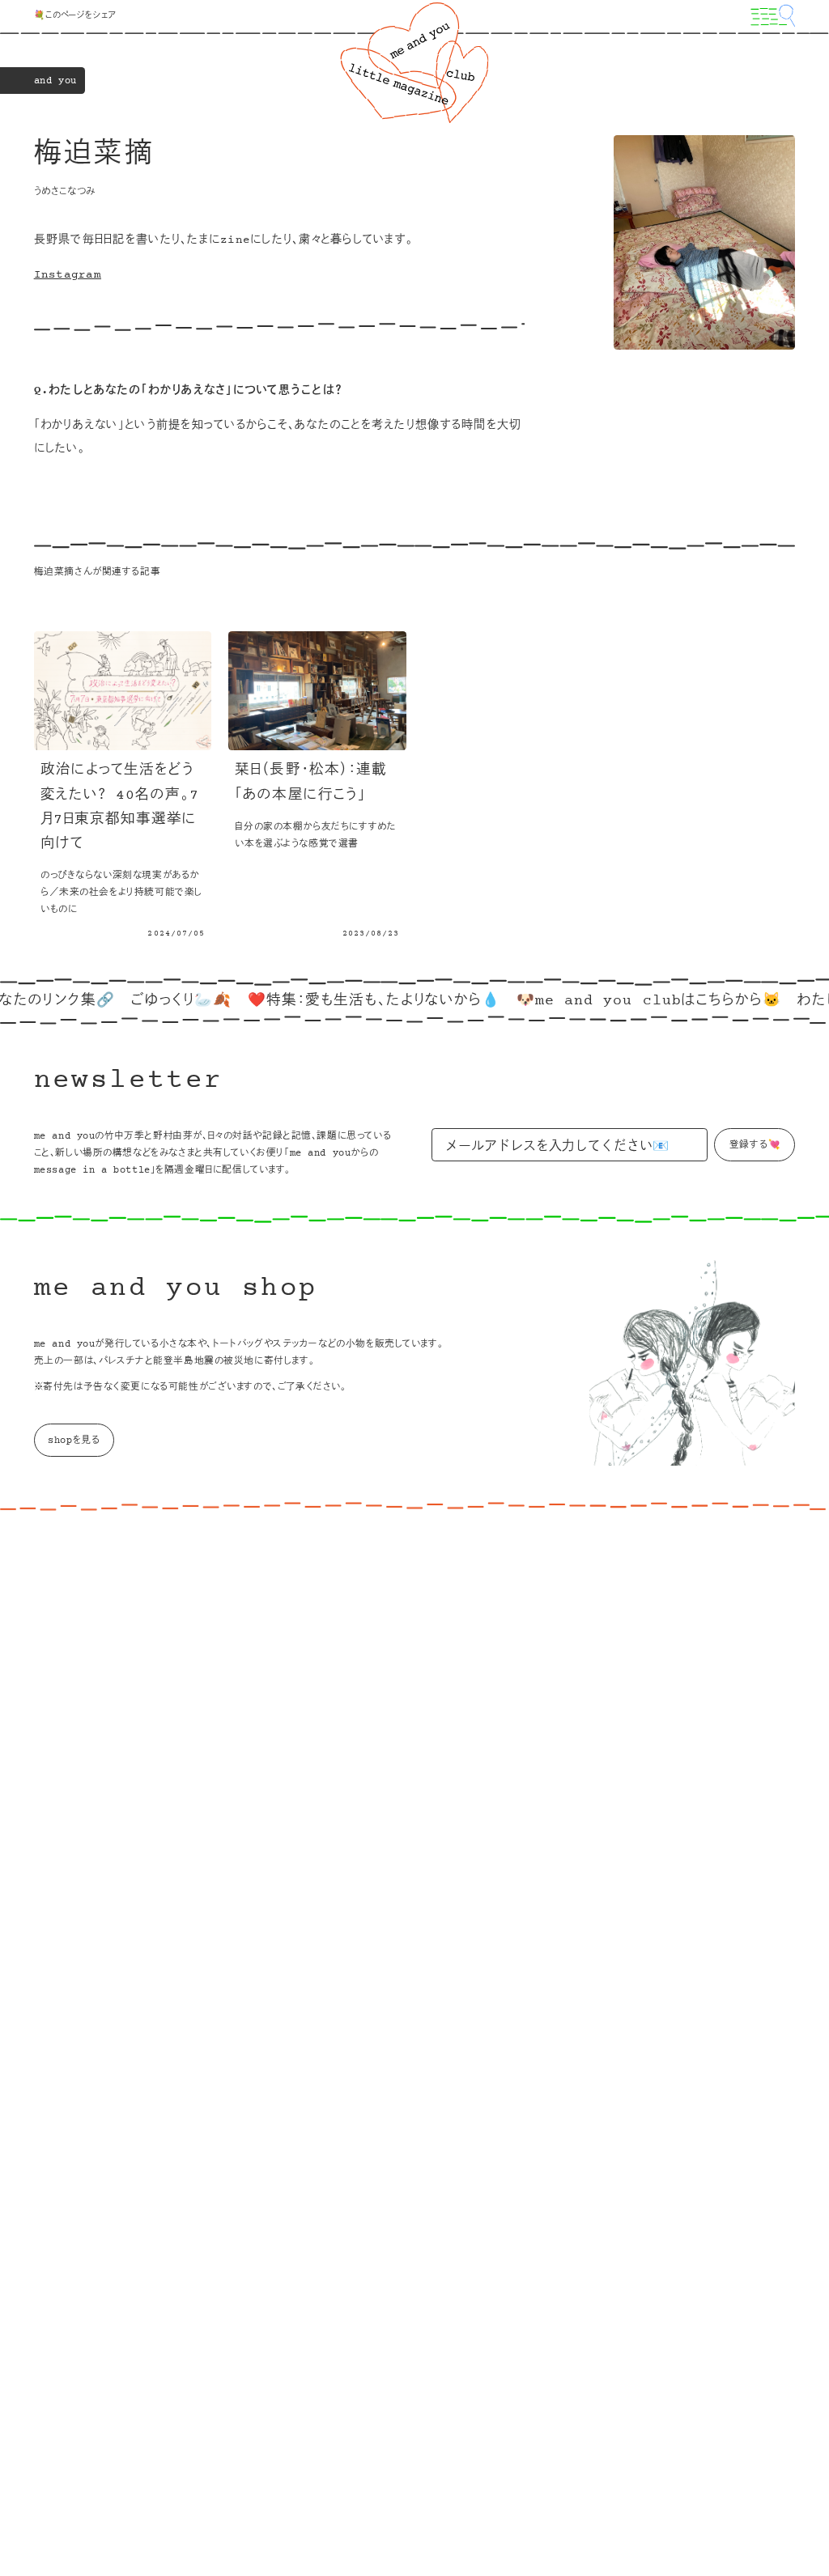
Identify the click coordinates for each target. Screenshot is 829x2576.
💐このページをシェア (75, 16)
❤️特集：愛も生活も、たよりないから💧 (339, 1001)
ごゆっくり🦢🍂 (146, 1001)
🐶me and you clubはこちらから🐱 (613, 1001)
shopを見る (74, 1441)
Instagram (68, 275)
